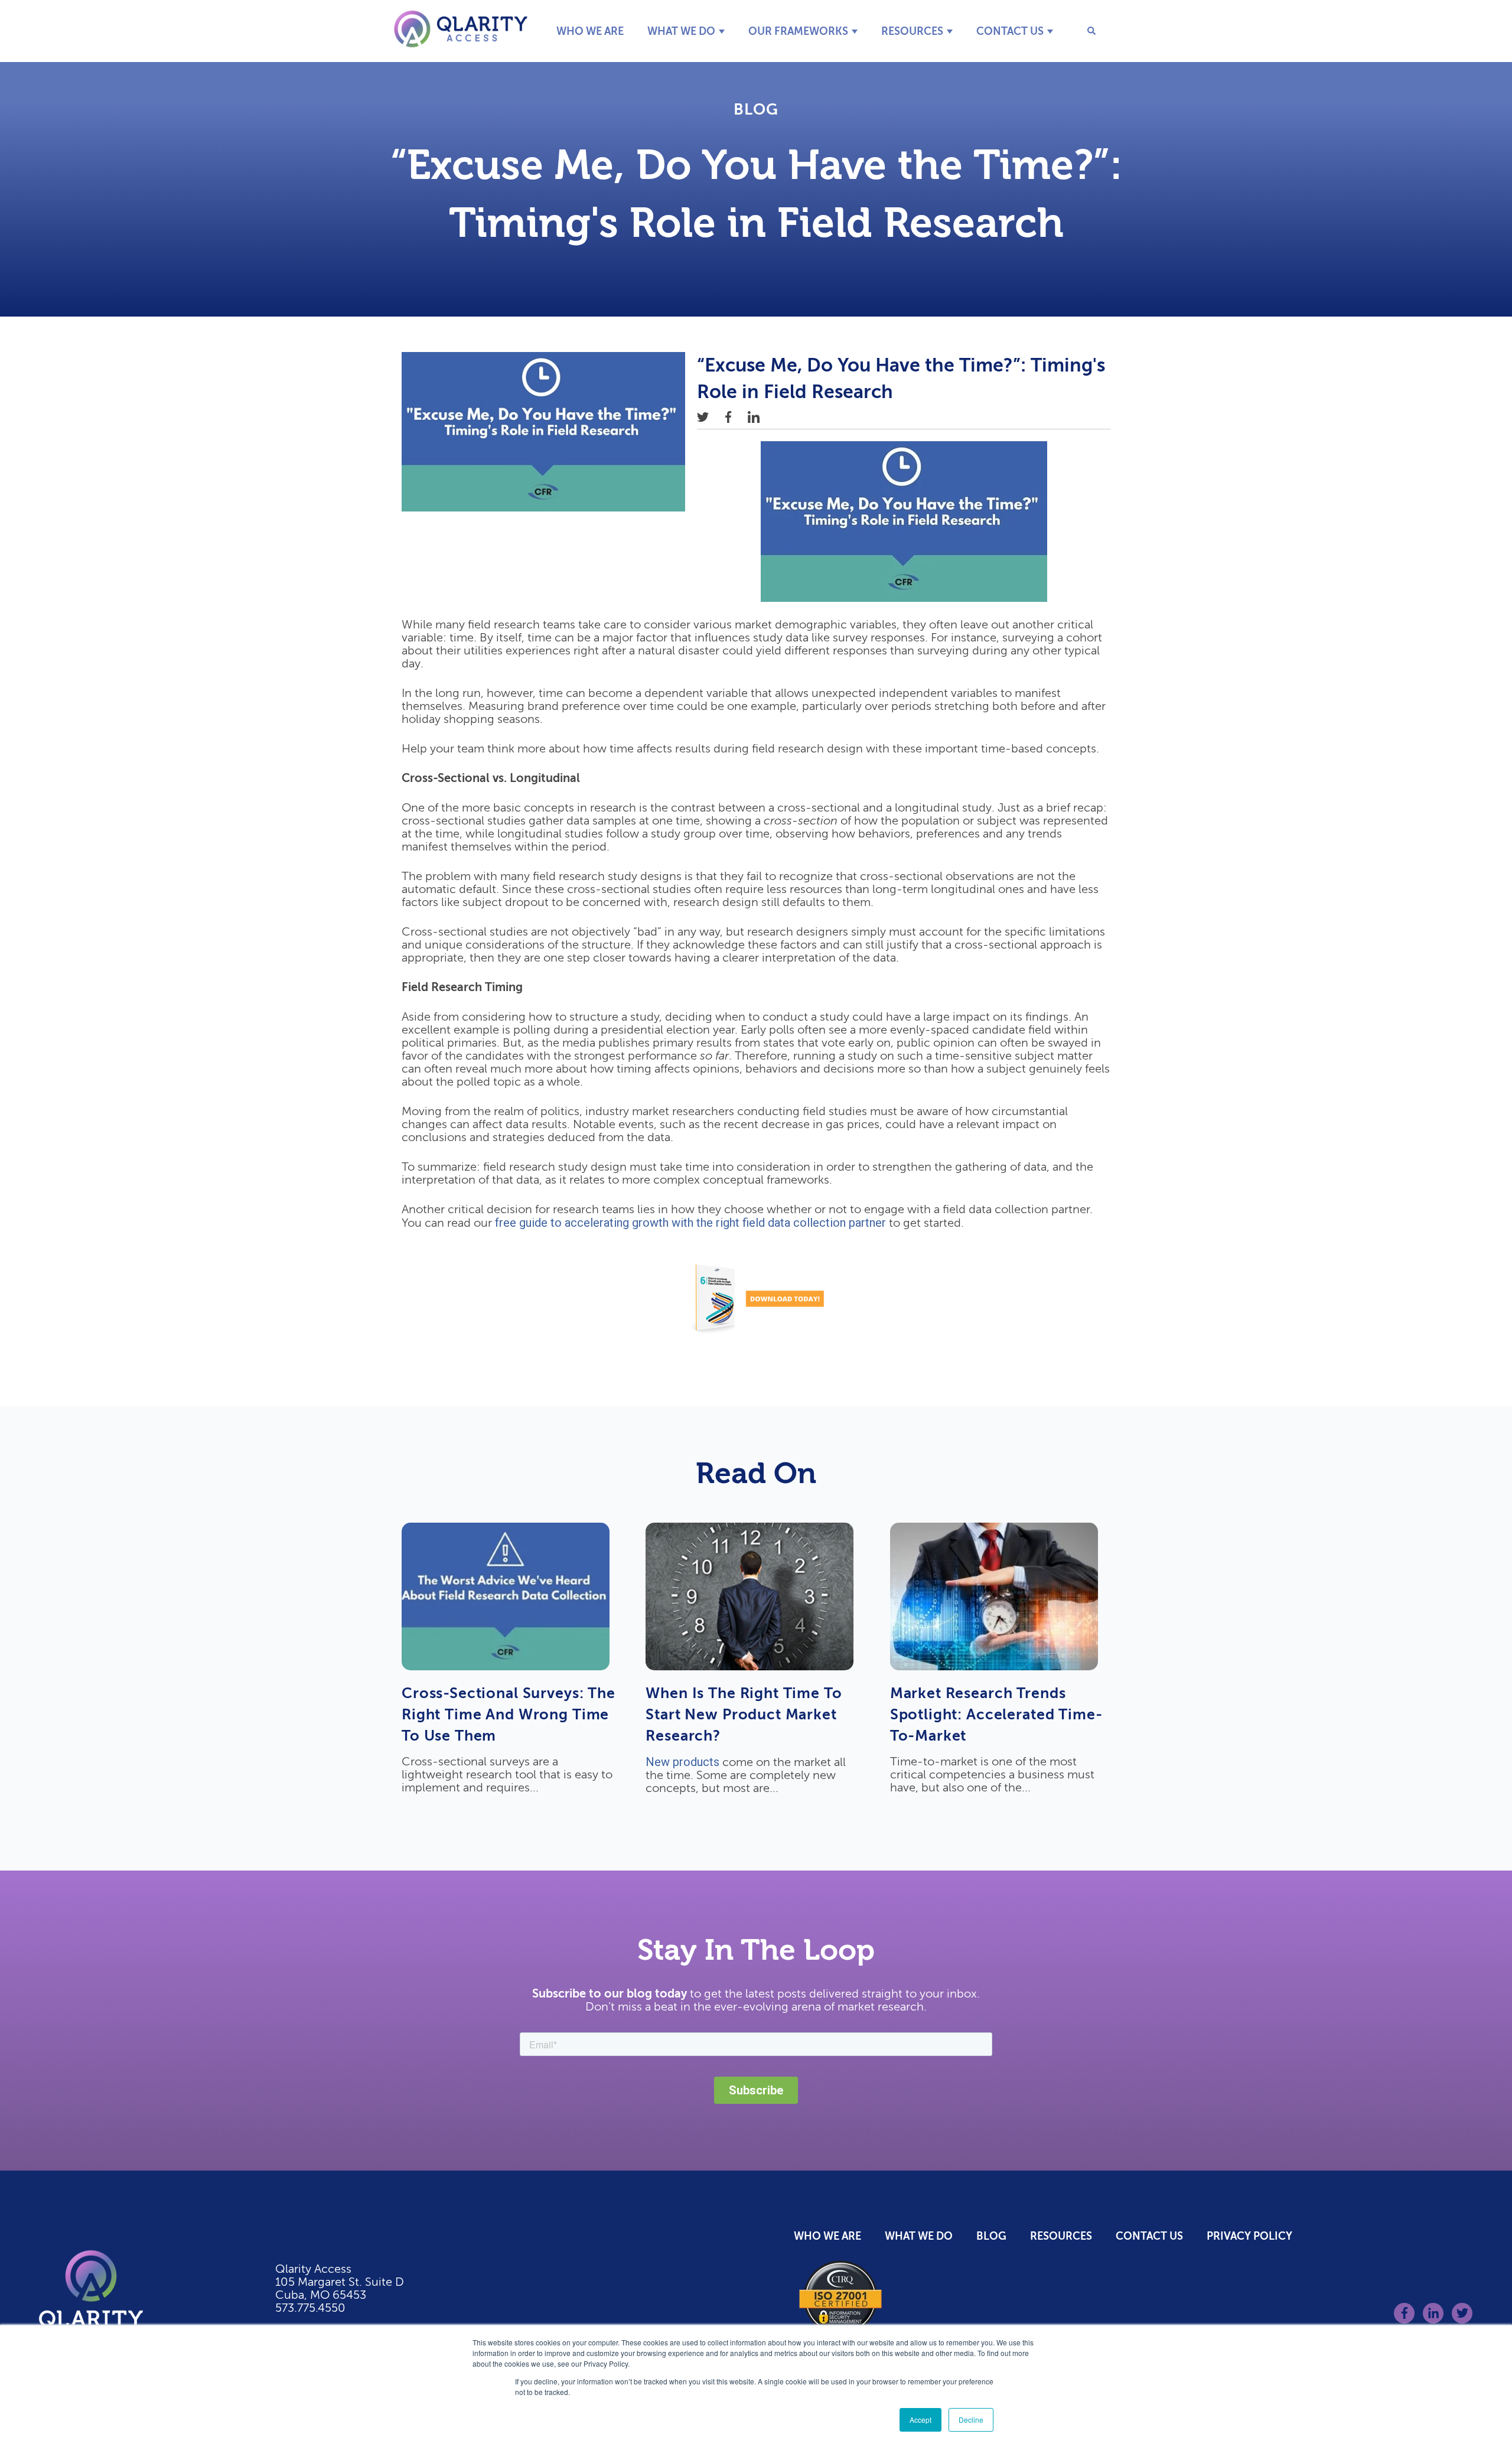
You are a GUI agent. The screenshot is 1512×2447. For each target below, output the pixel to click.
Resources (912, 31)
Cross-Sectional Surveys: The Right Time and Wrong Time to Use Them (509, 1715)
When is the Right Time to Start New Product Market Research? (744, 1715)
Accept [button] (920, 2420)
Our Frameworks (798, 31)
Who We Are (590, 31)
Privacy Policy (1249, 2236)
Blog (756, 110)
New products (682, 1762)
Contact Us (1010, 31)
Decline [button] (971, 2420)
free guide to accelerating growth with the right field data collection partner (690, 1223)
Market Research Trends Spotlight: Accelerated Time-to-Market (996, 1715)
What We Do (681, 31)
